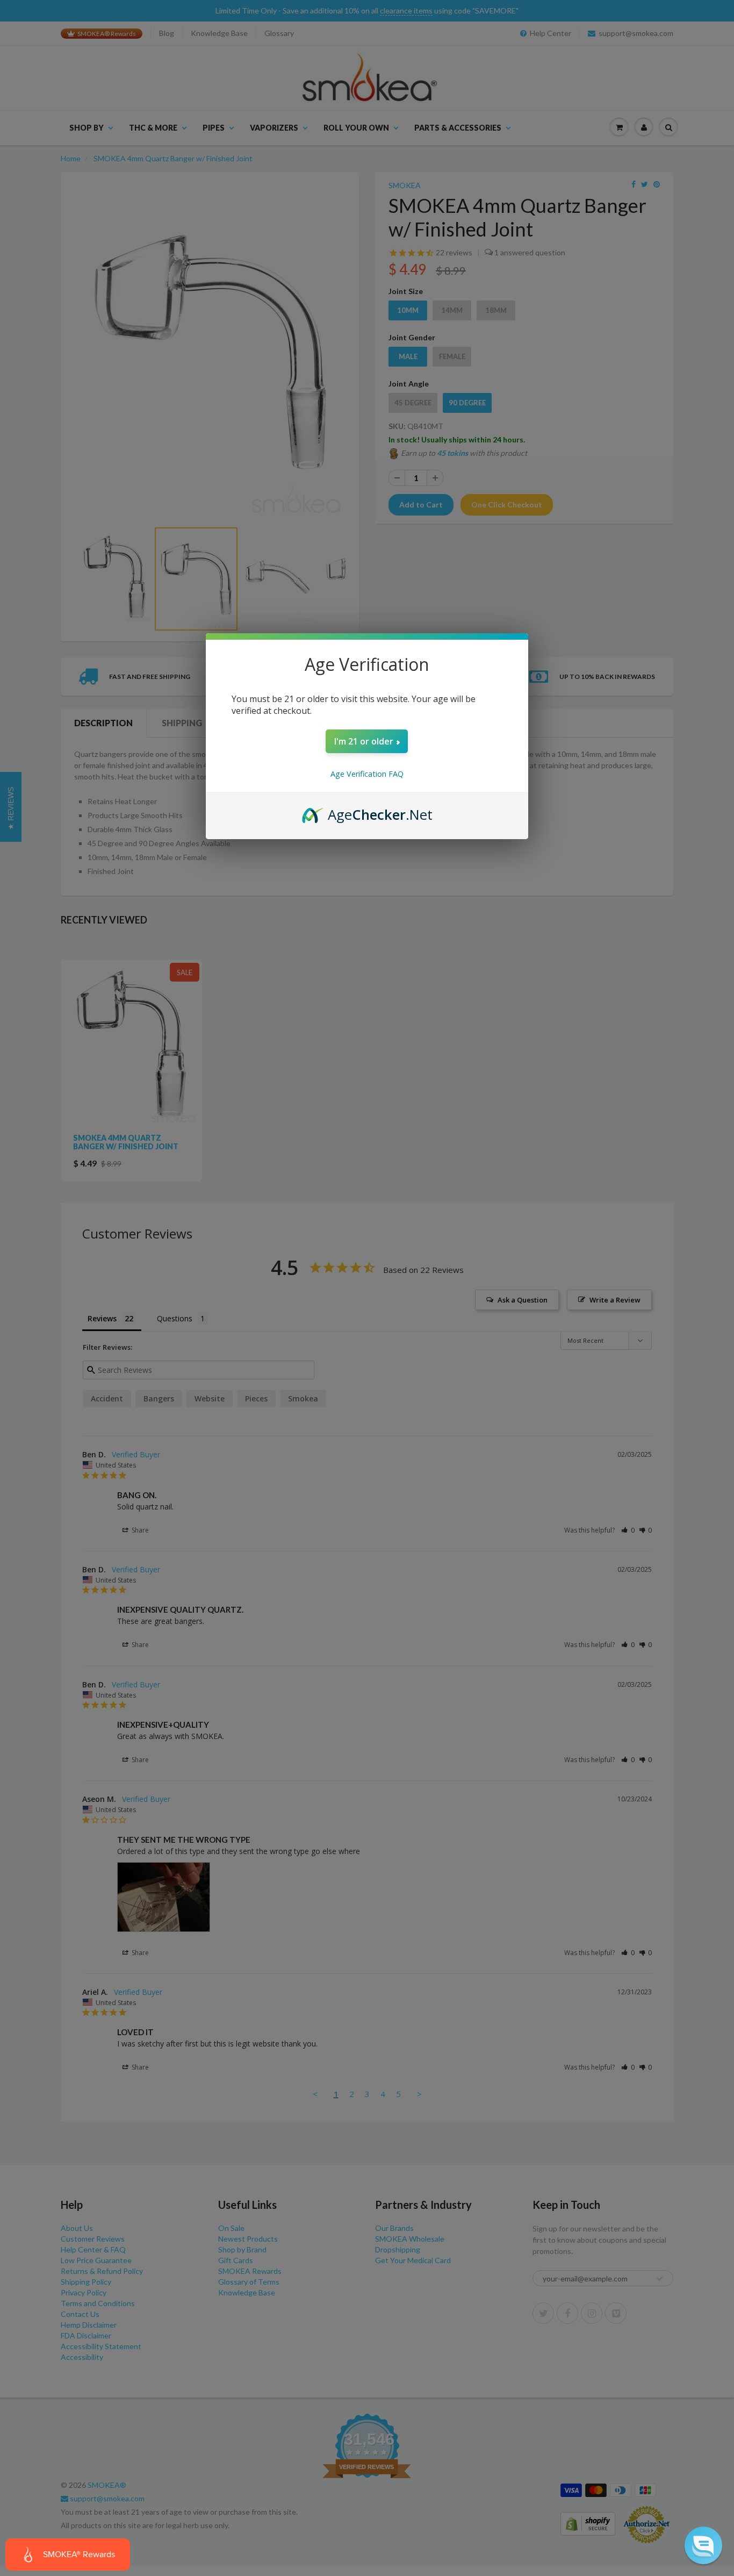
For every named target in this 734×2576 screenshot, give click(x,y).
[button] (703, 2545)
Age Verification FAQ (367, 774)
